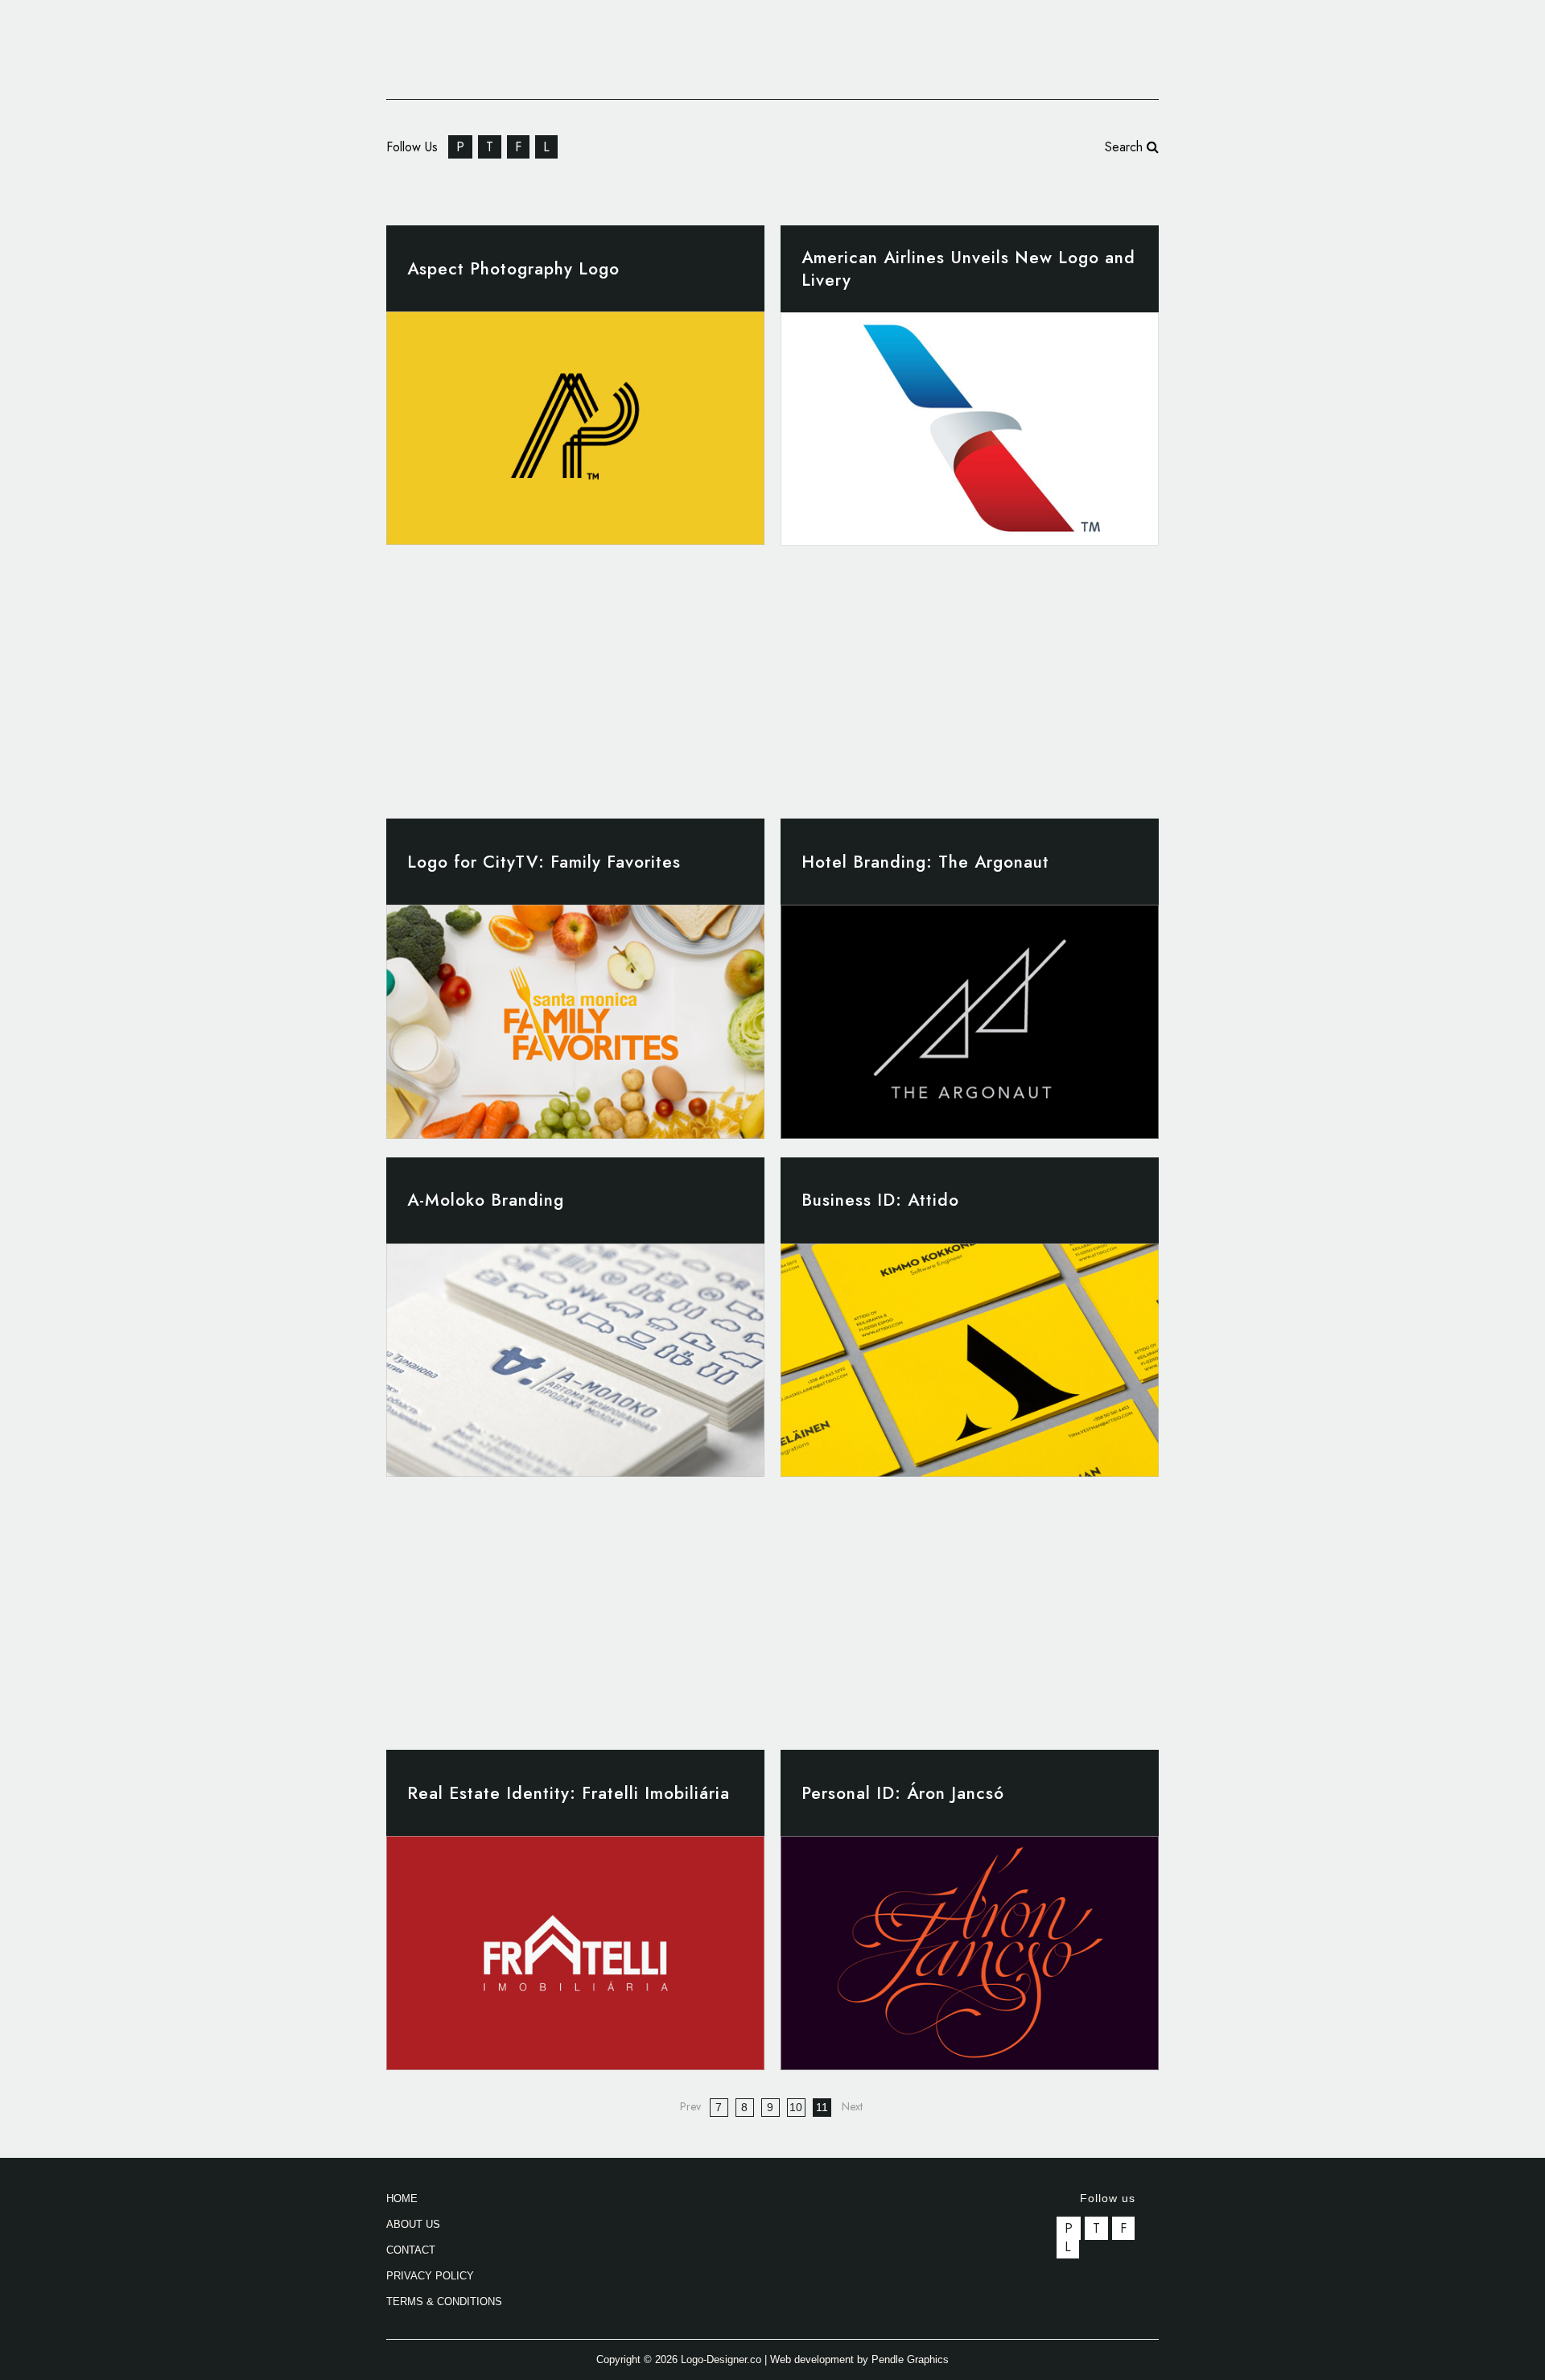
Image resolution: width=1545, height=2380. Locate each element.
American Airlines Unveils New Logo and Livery (968, 269)
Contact (411, 2250)
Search (1126, 147)
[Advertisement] (777, 673)
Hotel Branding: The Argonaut (925, 862)
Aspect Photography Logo (513, 269)
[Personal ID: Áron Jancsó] (970, 1953)
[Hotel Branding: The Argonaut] (970, 1021)
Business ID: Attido (880, 1200)
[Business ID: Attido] (970, 1360)
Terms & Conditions (444, 2302)
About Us (413, 2224)
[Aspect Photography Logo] (575, 428)
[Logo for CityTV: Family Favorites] (575, 1021)
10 (796, 2107)
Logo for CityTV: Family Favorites (544, 862)
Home (402, 2199)
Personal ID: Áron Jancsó (903, 1793)
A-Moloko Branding (486, 1200)
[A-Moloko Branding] (575, 1360)
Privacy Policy (430, 2276)
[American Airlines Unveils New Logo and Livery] (970, 429)
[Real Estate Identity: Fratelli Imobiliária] (575, 1953)
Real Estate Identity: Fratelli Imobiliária (569, 1793)
